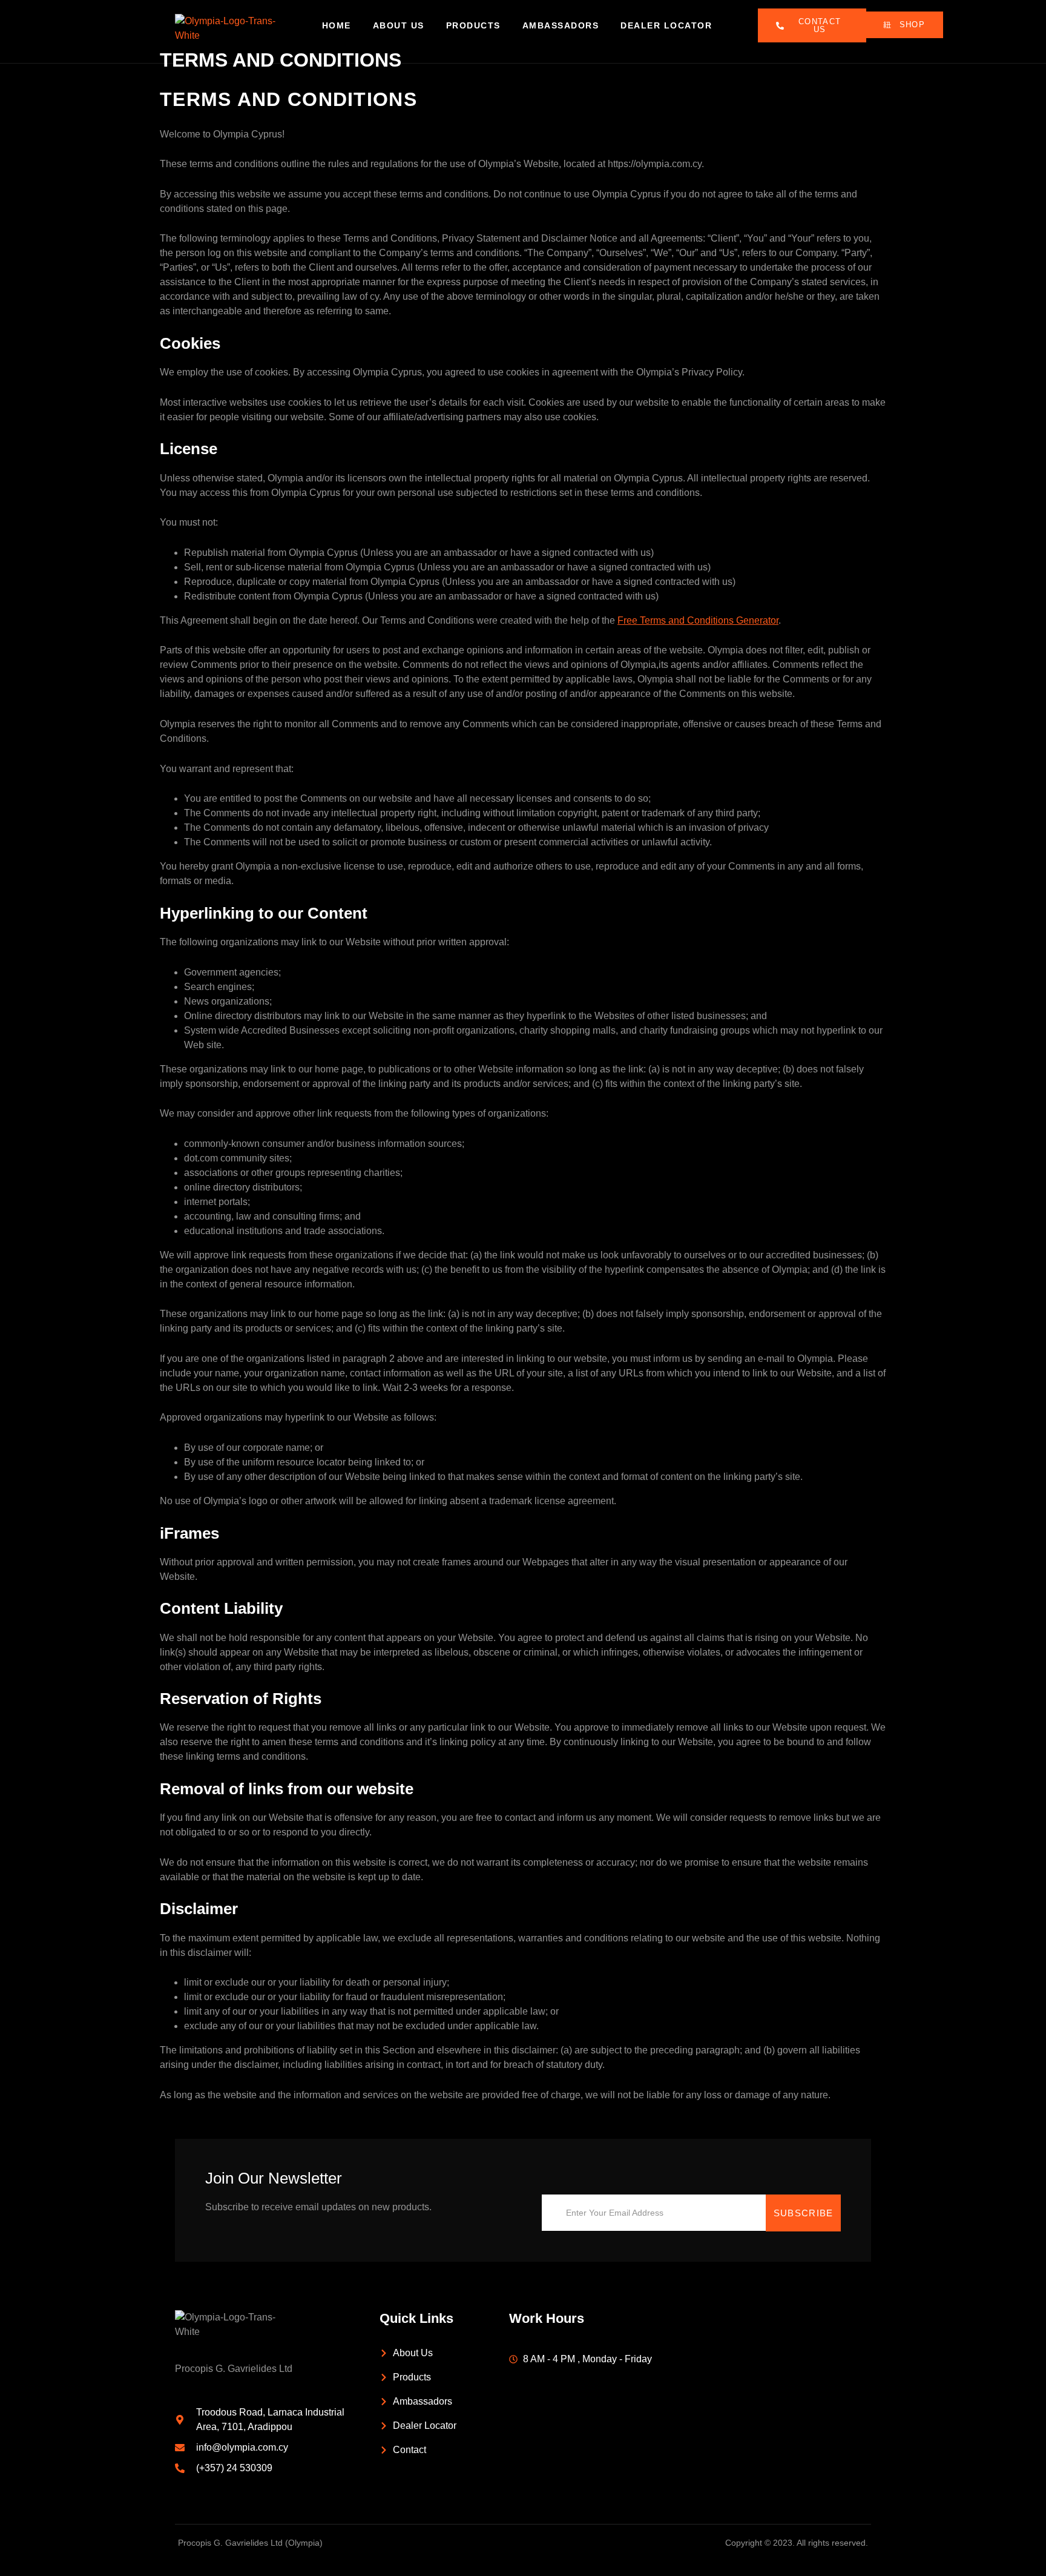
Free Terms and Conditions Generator (698, 620)
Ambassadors (561, 25)
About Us (399, 25)
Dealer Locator (666, 25)
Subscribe (804, 2213)
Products (473, 25)
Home (337, 25)
